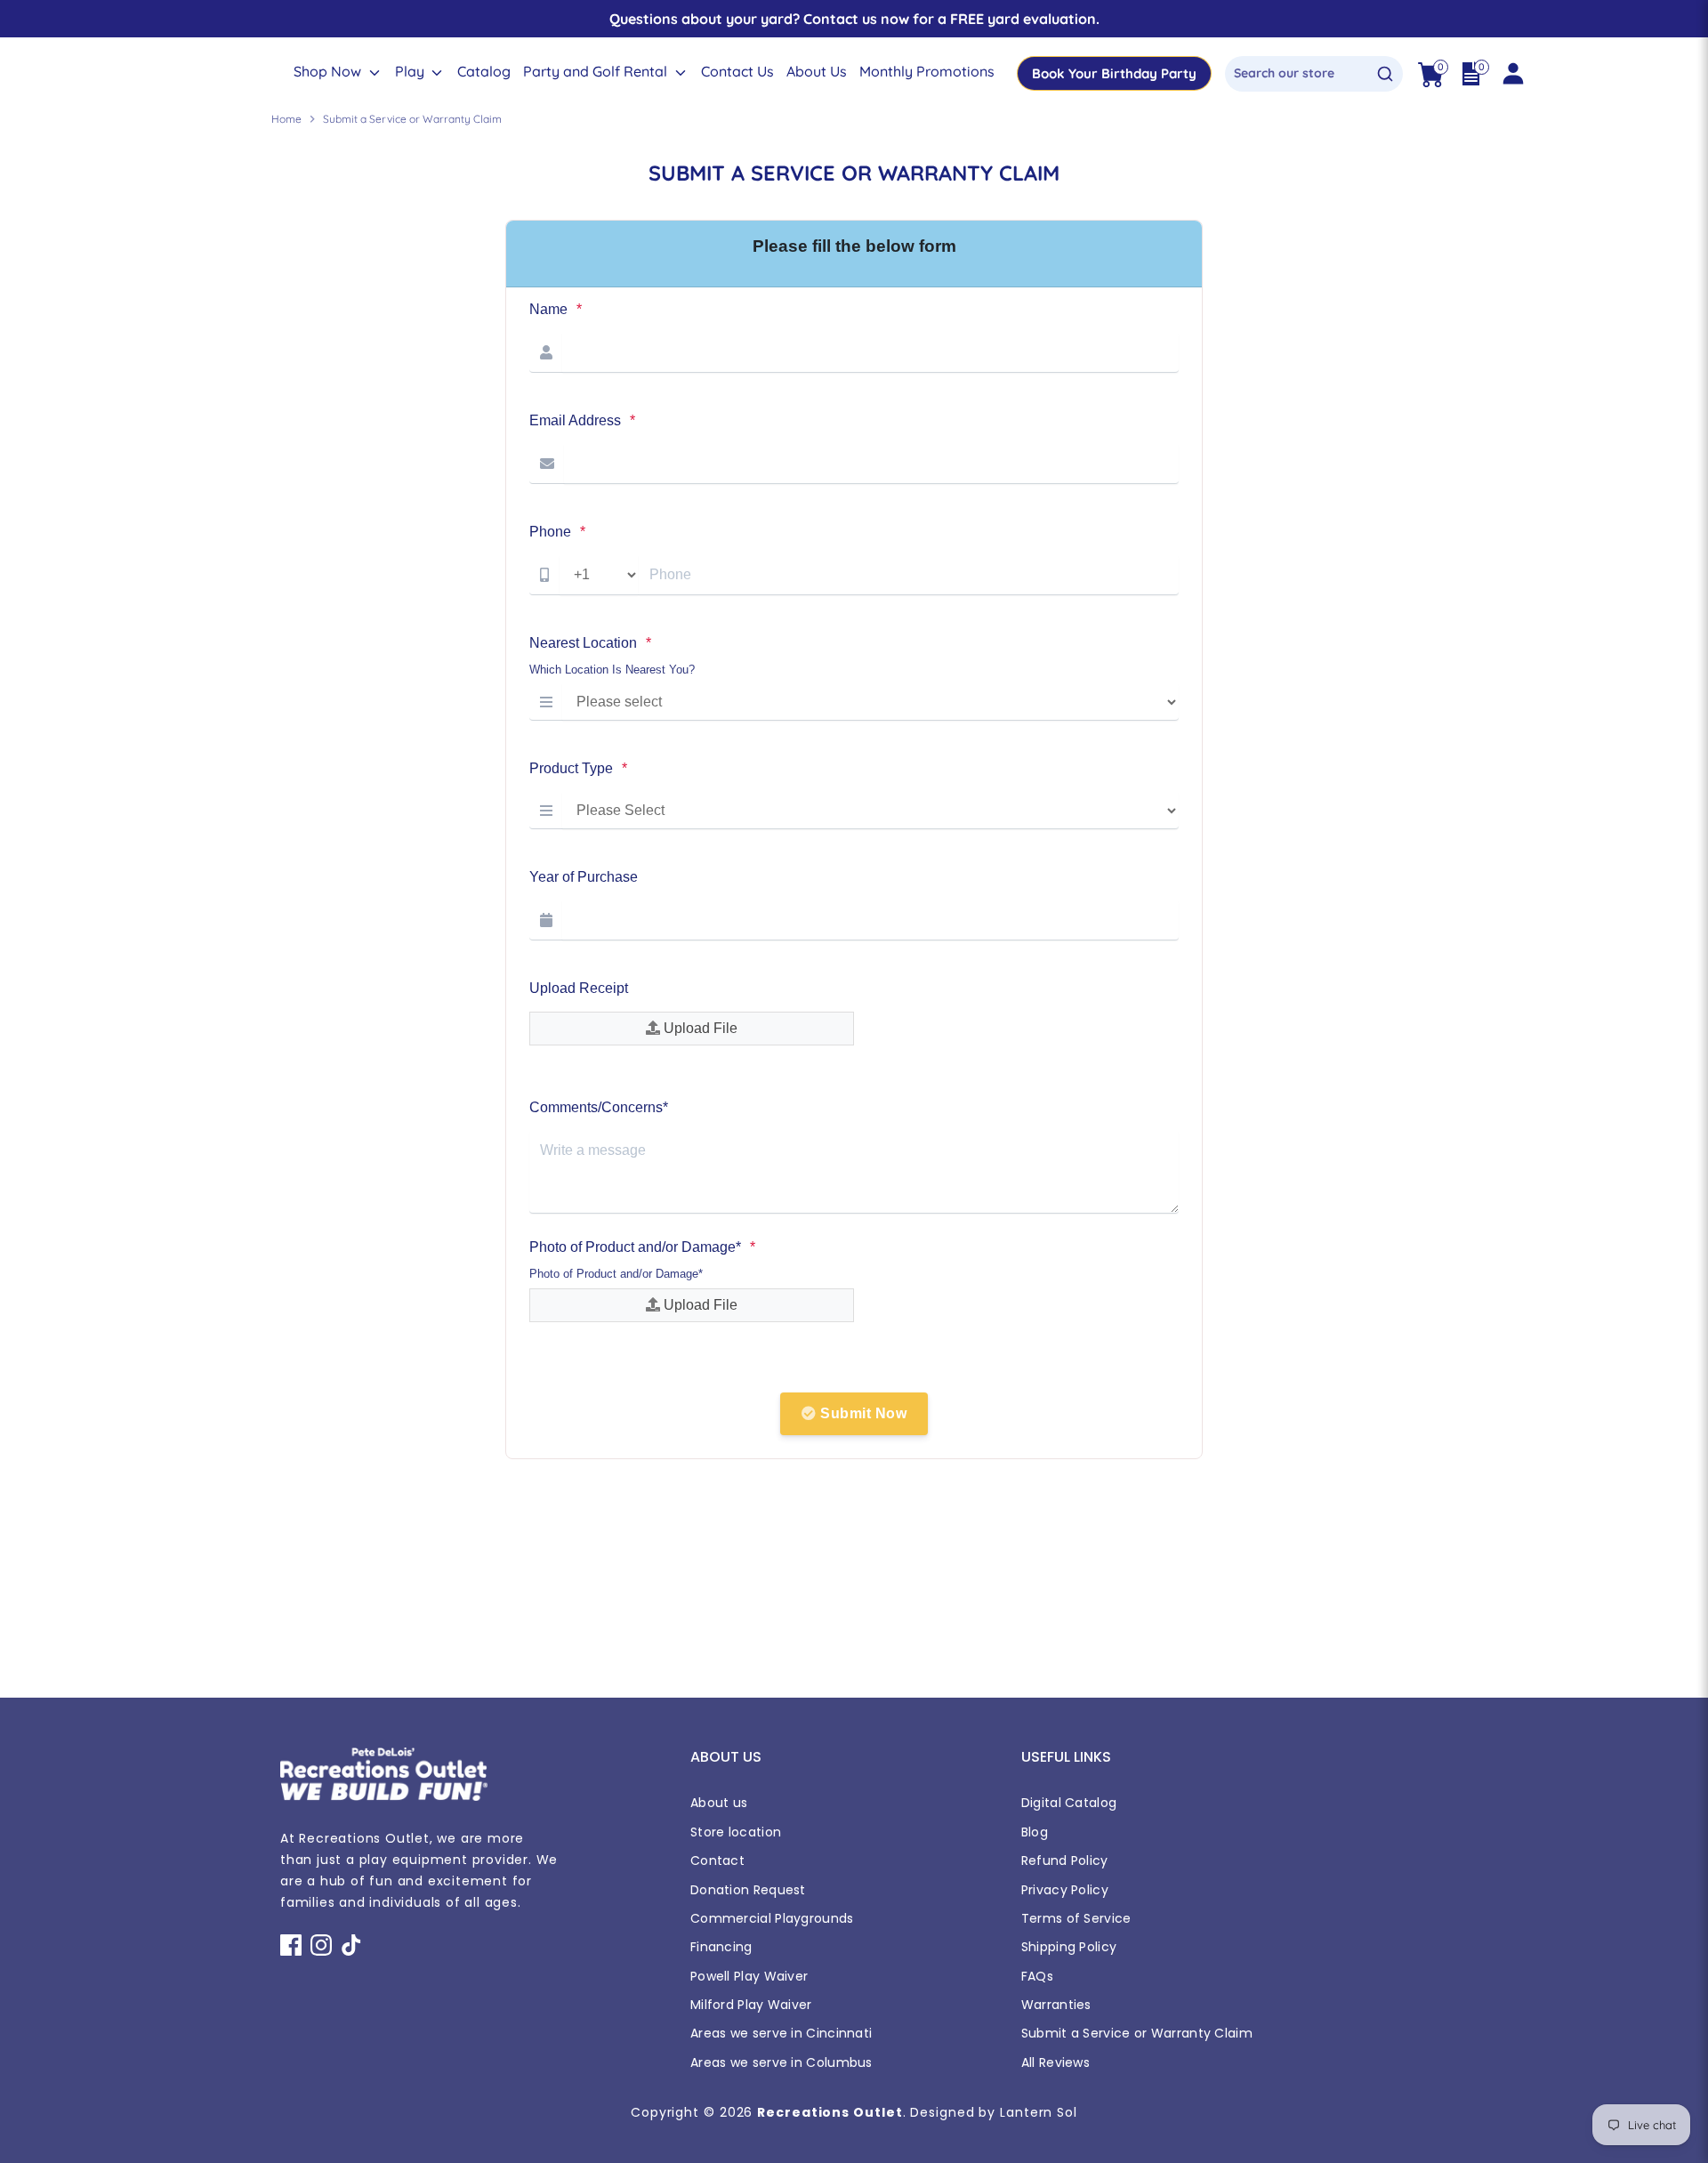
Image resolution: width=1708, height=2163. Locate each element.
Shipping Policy (1069, 1947)
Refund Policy (1065, 1860)
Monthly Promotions (927, 71)
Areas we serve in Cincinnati (781, 2033)
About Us (817, 71)
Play (411, 71)
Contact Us (737, 71)
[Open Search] (1385, 74)
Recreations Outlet (830, 2112)
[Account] (1512, 74)
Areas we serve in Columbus (781, 2062)
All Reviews (1055, 2062)
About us (719, 1803)
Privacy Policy (1065, 1890)
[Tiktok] (351, 1945)
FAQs (1037, 1976)
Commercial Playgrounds (772, 1918)
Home (286, 119)
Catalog (484, 71)
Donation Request (748, 1890)
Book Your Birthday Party (1114, 73)
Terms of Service (1076, 1918)
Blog (1035, 1832)
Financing (721, 1947)
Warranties (1056, 2005)
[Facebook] (291, 1945)
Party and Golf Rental (597, 71)
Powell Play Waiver (749, 1976)
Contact (717, 1860)
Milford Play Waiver (751, 2005)
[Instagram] (321, 1945)
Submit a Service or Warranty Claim (1137, 2033)
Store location (736, 1832)
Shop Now (329, 71)
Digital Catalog (1069, 1803)
